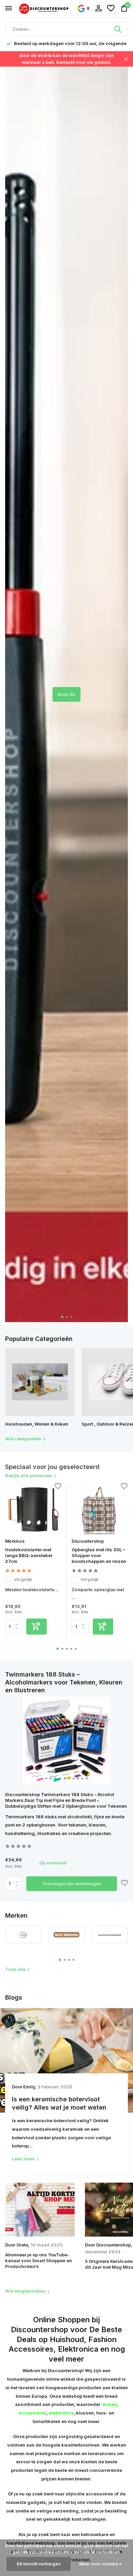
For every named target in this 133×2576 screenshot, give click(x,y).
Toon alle (15, 1969)
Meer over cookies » (100, 2564)
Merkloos (15, 1541)
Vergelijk (23, 1579)
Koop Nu (66, 694)
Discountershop (88, 1541)
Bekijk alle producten (28, 1475)
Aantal (16, 1884)
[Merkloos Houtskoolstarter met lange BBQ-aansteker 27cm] (33, 1509)
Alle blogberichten (25, 2291)
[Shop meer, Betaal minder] (44, 8)
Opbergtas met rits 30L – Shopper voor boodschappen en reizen (99, 1555)
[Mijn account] (98, 9)
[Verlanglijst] (111, 9)
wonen (110, 2404)
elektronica (61, 2413)
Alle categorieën (23, 1439)
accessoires (33, 2413)
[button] (62, 1317)
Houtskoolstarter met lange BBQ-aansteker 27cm (29, 1555)
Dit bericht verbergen (39, 2564)
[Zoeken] (118, 29)
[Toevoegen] (36, 1627)
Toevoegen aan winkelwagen (72, 1884)
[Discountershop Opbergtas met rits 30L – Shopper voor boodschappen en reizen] (100, 1509)
